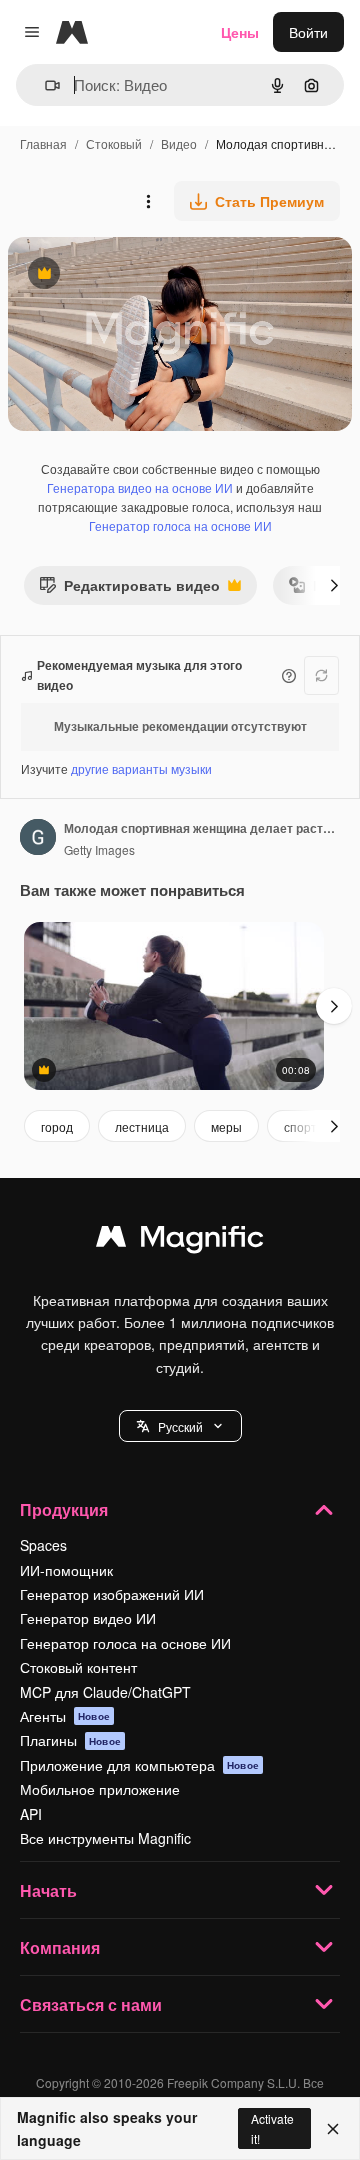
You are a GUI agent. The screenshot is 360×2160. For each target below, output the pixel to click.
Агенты (65, 1716)
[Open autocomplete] (44, 85)
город (57, 1126)
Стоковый (114, 143)
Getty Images (99, 849)
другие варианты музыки (141, 768)
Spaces (43, 1545)
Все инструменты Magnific (105, 1838)
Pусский (180, 1426)
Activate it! (272, 2128)
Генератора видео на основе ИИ (140, 487)
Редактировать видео (129, 589)
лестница (142, 1126)
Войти (308, 32)
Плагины (70, 1740)
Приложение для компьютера (139, 1765)
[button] (180, 1426)
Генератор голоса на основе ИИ (180, 525)
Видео (179, 143)
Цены (240, 32)
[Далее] (334, 585)
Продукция (64, 1509)
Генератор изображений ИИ (112, 1594)
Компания (60, 1947)
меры (226, 1126)
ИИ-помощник (66, 1570)
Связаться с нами (91, 2004)
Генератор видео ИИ (88, 1618)
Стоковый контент (78, 1667)
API (31, 1814)
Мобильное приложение (100, 1789)
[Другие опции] (148, 201)
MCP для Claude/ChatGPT (105, 1692)
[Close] (333, 2129)
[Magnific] (180, 1241)
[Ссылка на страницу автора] (38, 839)
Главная (43, 143)
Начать (48, 1890)
